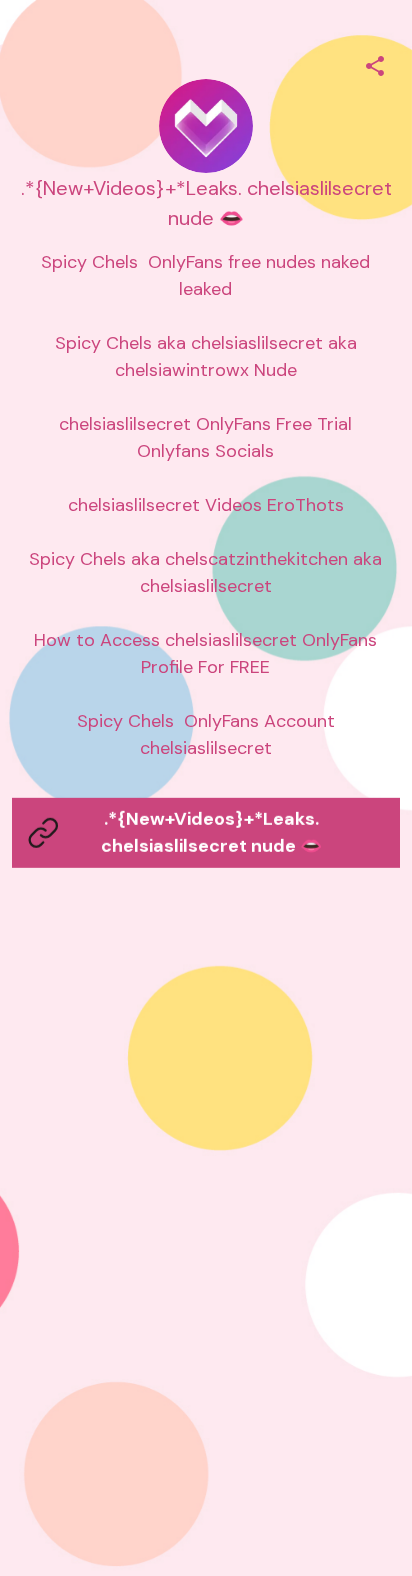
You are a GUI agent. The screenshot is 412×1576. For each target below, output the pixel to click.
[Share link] (375, 63)
